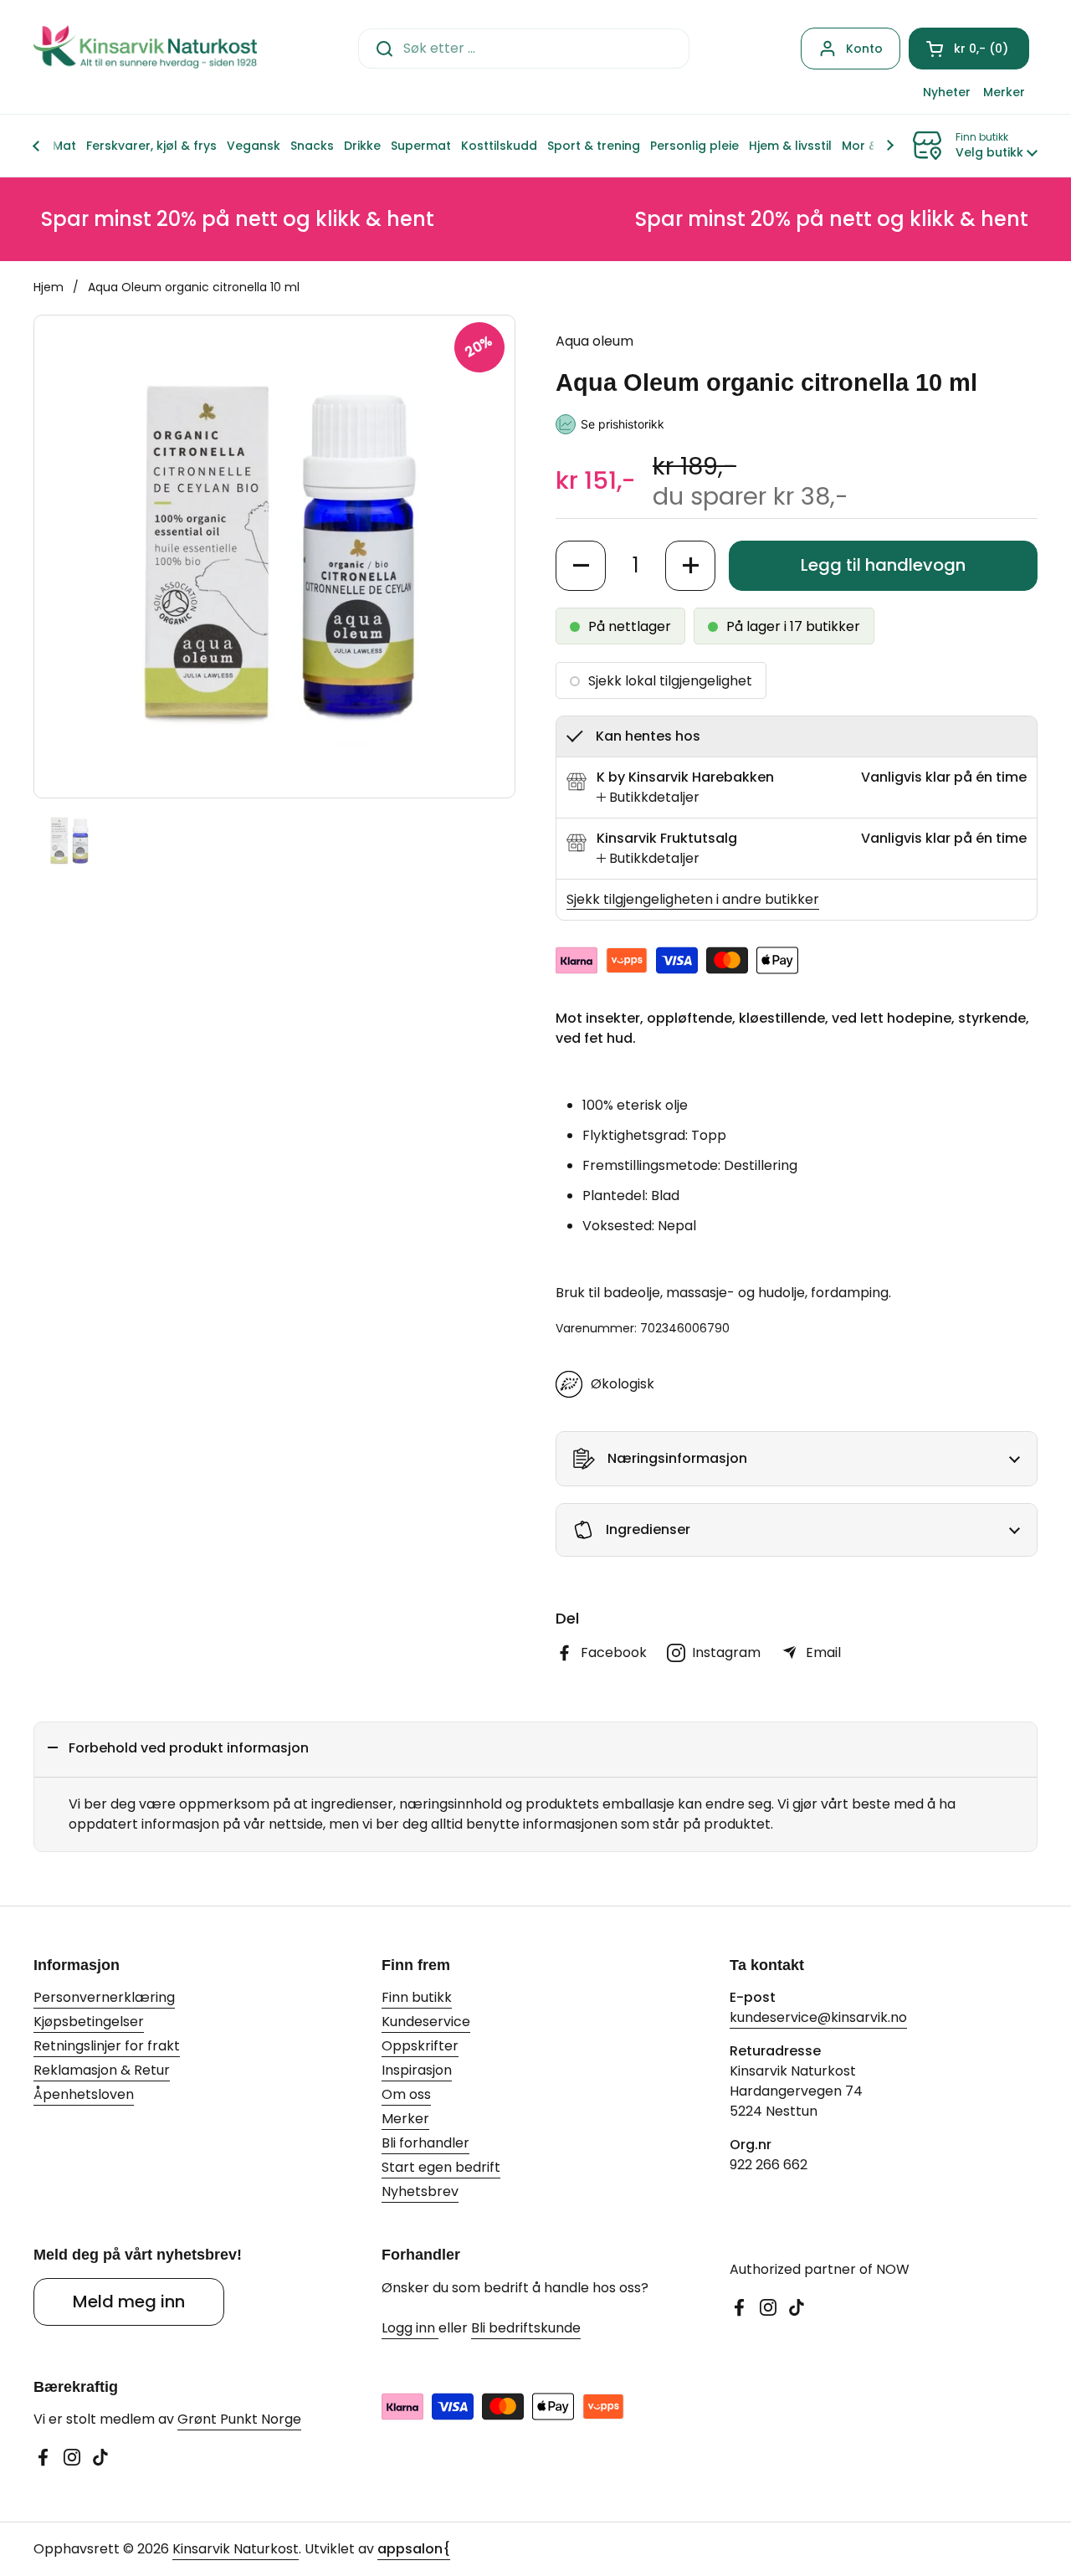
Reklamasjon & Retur (102, 2070)
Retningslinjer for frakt (107, 2046)
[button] (969, 49)
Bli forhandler (425, 2143)
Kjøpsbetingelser (89, 2022)
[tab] (648, 798)
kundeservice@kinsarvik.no (818, 2017)
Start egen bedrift (441, 2167)
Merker (405, 2119)
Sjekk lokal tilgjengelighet (670, 681)
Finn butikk (417, 1997)
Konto (864, 49)
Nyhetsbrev (420, 2191)
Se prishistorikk (623, 424)
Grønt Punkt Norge (239, 2419)
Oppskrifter (420, 2046)
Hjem (49, 287)
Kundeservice (426, 2022)
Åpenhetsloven (84, 2094)
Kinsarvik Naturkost (236, 2549)
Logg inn (410, 2328)
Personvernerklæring (104, 1997)
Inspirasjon (417, 2070)
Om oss (406, 2094)
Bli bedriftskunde (526, 2328)
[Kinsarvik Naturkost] (145, 48)
